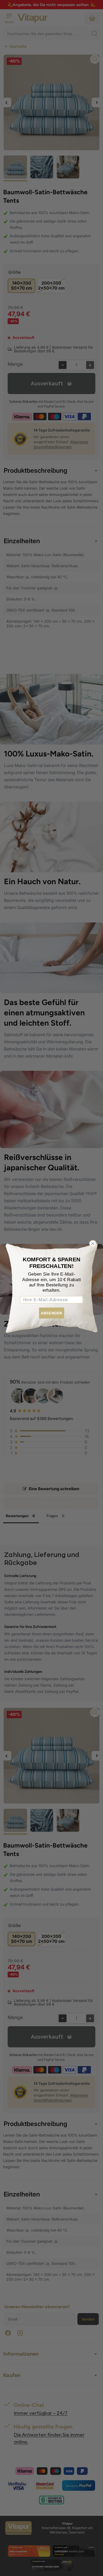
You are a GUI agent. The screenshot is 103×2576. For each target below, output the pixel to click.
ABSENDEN (51, 1313)
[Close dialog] (93, 1243)
